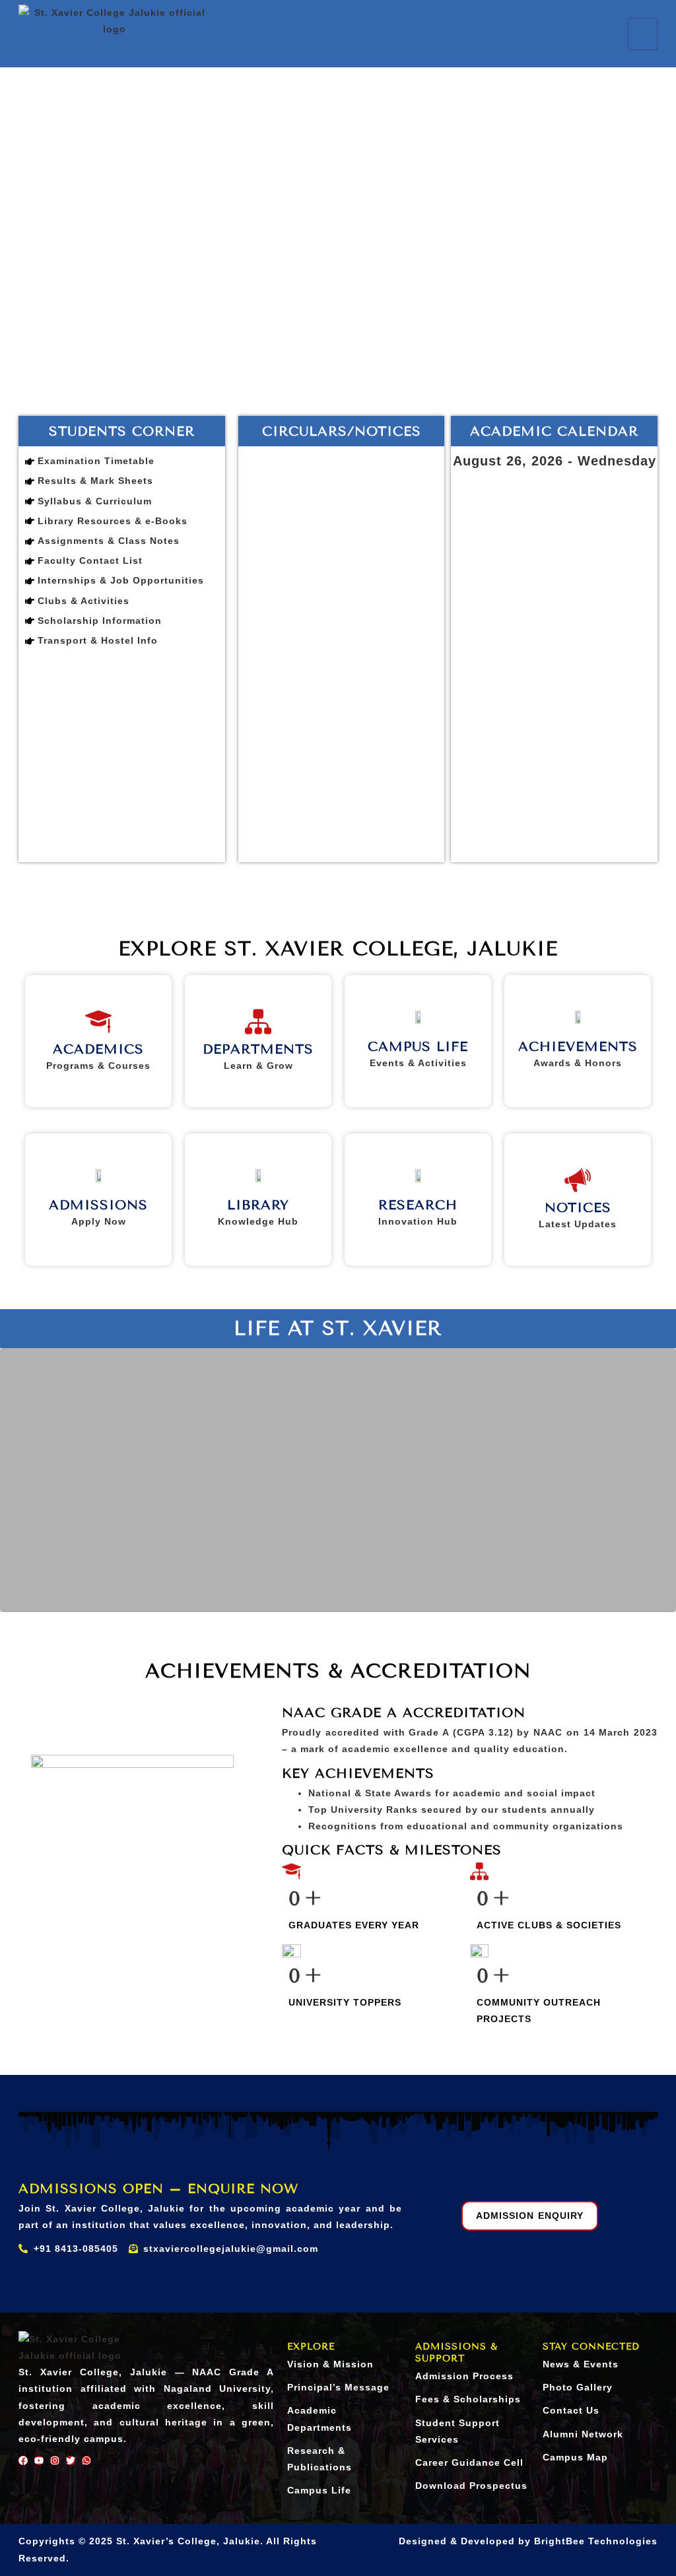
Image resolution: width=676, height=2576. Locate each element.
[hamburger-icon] (643, 34)
